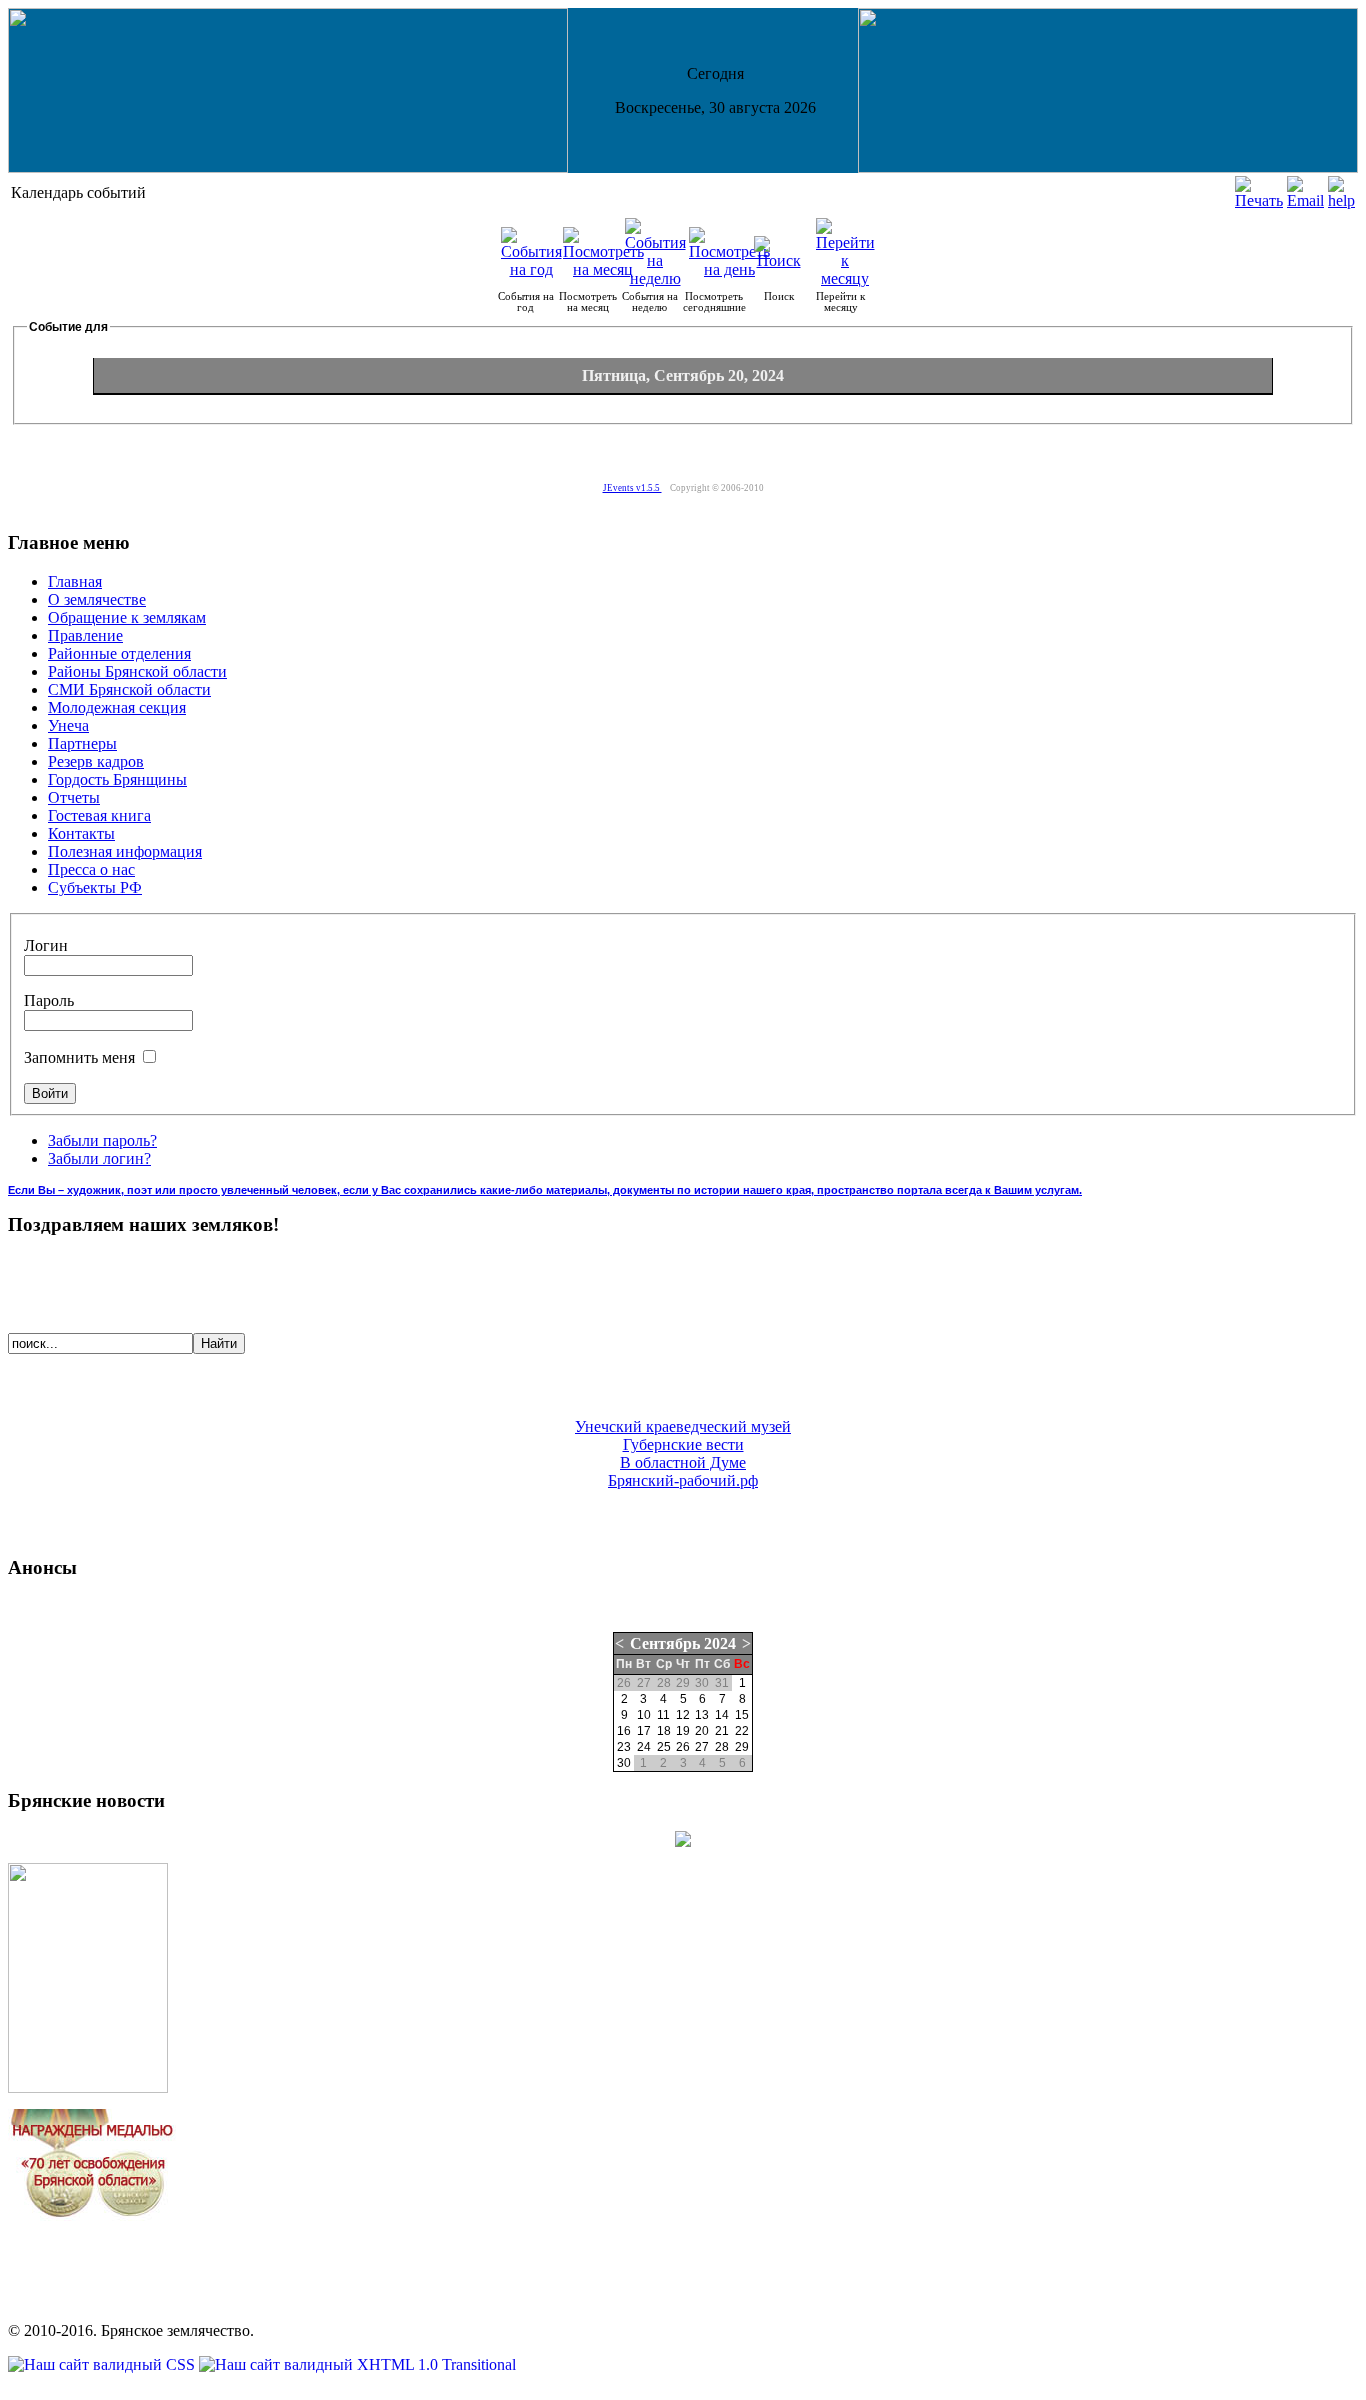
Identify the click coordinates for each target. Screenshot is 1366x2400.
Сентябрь (665, 1643)
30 (624, 1763)
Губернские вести (683, 1444)
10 (644, 1715)
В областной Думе (683, 1462)
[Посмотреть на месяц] (603, 269)
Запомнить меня (81, 1057)
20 (702, 1731)
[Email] (1305, 200)
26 (683, 1747)
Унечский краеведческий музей (683, 1426)
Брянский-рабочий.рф (683, 1480)
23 (624, 1747)
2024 (720, 1643)
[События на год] (531, 269)
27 (702, 1747)
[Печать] (1259, 200)
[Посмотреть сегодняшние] (729, 269)
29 (742, 1747)
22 (742, 1731)
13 (702, 1715)
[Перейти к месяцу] (845, 278)
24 (644, 1747)
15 (742, 1715)
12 (683, 1715)
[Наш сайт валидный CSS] (103, 2364)
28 (722, 1747)
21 (722, 1731)
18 (664, 1731)
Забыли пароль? (102, 1140)
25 (664, 1747)
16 (624, 1731)
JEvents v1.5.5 (632, 488)
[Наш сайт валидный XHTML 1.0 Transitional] (357, 2364)
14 (722, 1715)
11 (663, 1715)
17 (644, 1731)
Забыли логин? (99, 1158)
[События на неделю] (655, 278)
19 (683, 1731)
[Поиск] (779, 260)
